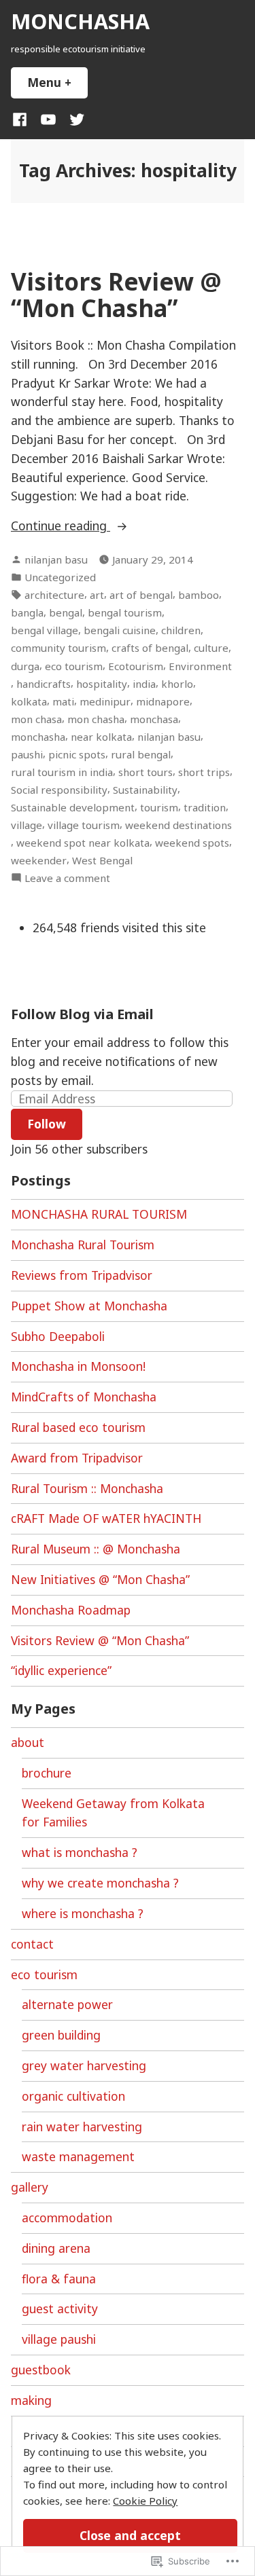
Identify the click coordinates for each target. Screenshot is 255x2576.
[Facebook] (22, 119)
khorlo (177, 684)
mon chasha (96, 719)
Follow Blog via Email (82, 1014)
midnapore (163, 701)
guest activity (60, 2308)
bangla (27, 612)
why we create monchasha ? (100, 1883)
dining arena (56, 2248)
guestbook (41, 2370)
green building (61, 2035)
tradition (205, 807)
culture (211, 648)
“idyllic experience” (61, 1670)
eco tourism (74, 666)
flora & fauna (59, 2279)
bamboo (199, 595)
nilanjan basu (56, 559)
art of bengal (141, 595)
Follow (47, 1124)
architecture (54, 595)
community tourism (58, 648)
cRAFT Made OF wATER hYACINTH (106, 1518)
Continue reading (61, 526)
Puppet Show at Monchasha (89, 1306)
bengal (66, 612)
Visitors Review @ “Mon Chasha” (116, 295)
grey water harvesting (84, 2065)
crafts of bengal (150, 648)
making (31, 2400)
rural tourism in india (62, 772)
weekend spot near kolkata (83, 843)
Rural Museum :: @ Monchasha (96, 1549)
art (97, 595)
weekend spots (192, 843)
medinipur (105, 701)
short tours (146, 772)
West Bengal (102, 860)
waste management (78, 2156)
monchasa (154, 719)
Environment (200, 666)
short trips (204, 772)
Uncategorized (60, 577)
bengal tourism (125, 612)
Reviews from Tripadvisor (82, 1275)
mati (63, 701)
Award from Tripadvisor (77, 1458)
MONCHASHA (80, 21)
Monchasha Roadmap (71, 1610)
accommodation (67, 2218)
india (144, 684)
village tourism (84, 825)
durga (25, 666)
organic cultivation (73, 2096)
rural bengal (141, 754)
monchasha (38, 737)
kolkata (29, 701)
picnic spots (77, 754)
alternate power (67, 2004)
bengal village (45, 630)
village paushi (59, 2339)
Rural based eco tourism (78, 1427)
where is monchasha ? (83, 1913)
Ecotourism (136, 666)
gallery (30, 2187)
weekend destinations (178, 825)
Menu (57, 82)
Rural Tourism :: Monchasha (87, 1488)
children (181, 630)
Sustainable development (73, 807)
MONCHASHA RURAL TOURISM (99, 1214)
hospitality (102, 684)
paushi (27, 754)
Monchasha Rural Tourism (83, 1245)
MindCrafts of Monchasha (84, 1397)
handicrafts (44, 684)
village (27, 825)
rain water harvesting (82, 2127)
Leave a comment (67, 878)
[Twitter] (74, 119)
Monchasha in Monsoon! (78, 1366)
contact (32, 1944)
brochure (47, 1773)
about (28, 1742)
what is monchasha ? (80, 1852)
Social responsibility (59, 790)
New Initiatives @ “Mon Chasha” (100, 1579)
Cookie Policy (145, 2501)
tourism (159, 807)
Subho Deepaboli (58, 1336)
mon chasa (36, 719)
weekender (39, 860)
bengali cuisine (120, 630)
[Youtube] (48, 119)
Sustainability (145, 790)
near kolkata (101, 737)
